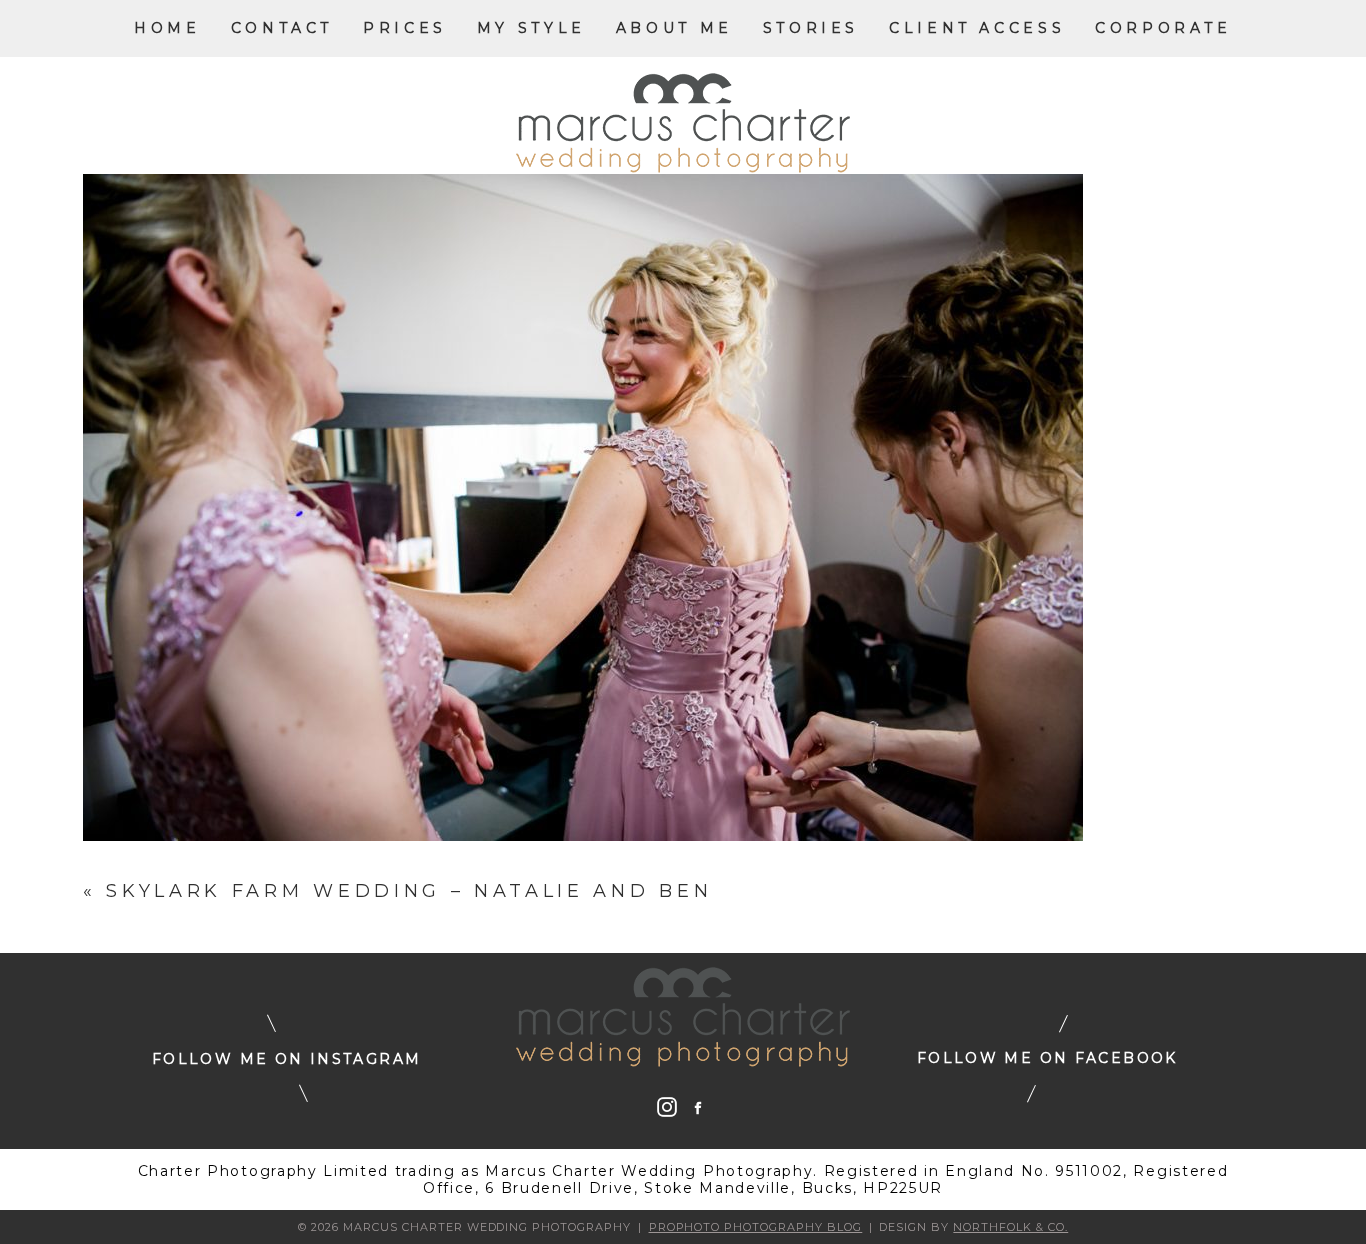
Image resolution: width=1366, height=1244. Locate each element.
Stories (811, 28)
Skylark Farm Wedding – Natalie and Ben (409, 891)
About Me (674, 28)
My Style (531, 28)
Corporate (1163, 28)
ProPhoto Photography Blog (756, 1227)
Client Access (977, 28)
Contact (282, 28)
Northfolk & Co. (1010, 1227)
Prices (405, 28)
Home (167, 28)
